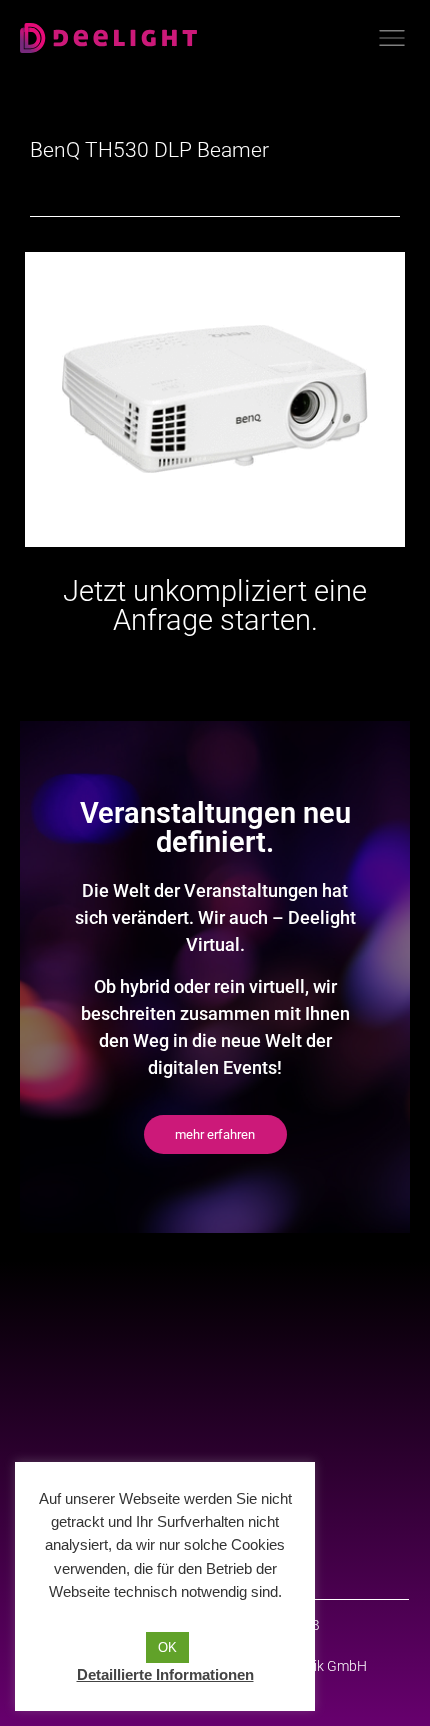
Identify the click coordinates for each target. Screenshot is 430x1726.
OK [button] (167, 1647)
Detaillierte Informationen (165, 1674)
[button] (215, 1134)
